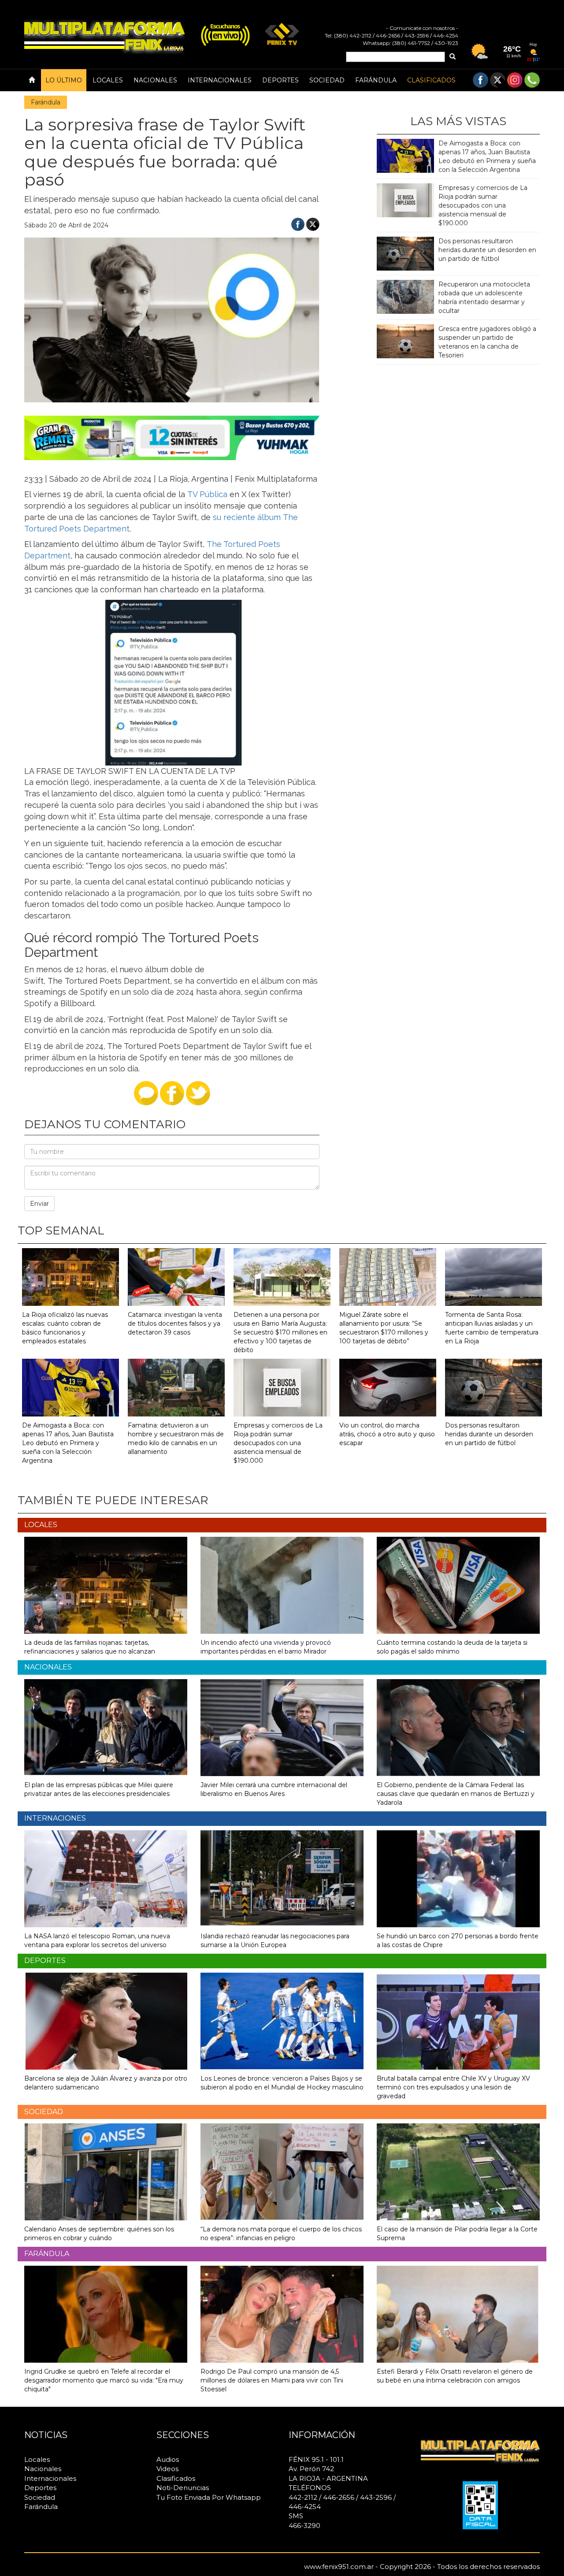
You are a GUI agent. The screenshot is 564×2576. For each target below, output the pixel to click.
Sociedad (327, 80)
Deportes (280, 80)
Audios (168, 2459)
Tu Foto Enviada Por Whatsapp (209, 2497)
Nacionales (155, 80)
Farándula (376, 80)
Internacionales (220, 80)
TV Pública (207, 494)
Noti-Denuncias (183, 2488)
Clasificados (431, 80)
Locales (108, 80)
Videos (167, 2469)
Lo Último (64, 80)
